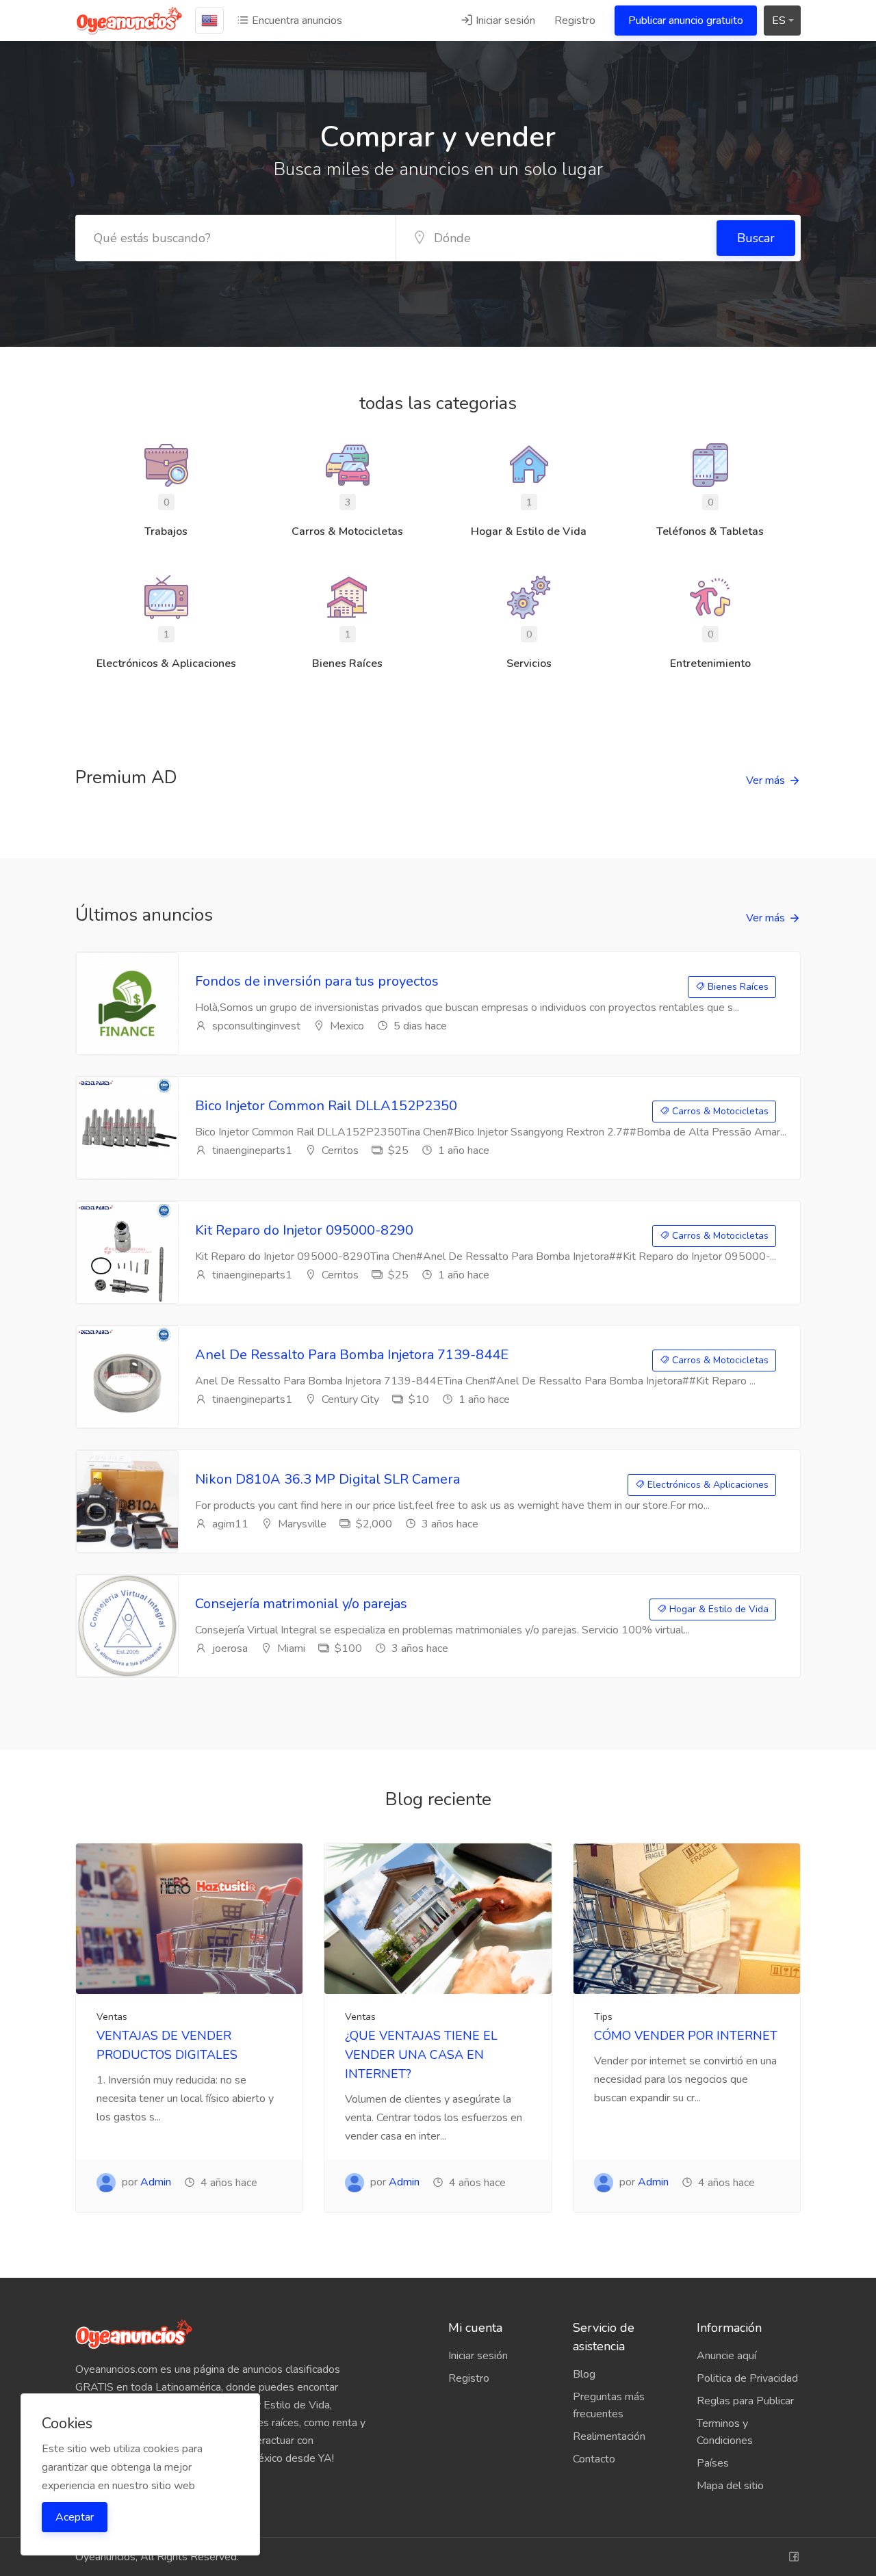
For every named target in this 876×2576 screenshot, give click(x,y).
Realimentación (609, 2436)
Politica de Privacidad (747, 2378)
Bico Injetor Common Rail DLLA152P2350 (326, 1106)
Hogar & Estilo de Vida (718, 1609)
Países (713, 2463)
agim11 (229, 1524)
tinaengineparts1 (251, 1151)
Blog (584, 2374)
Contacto (594, 2459)
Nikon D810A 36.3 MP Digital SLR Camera (327, 1479)
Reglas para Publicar (745, 2401)
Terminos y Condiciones (725, 2432)
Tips (603, 2017)
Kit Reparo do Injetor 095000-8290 (304, 1230)
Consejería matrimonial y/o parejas (301, 1604)
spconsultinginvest (255, 1026)
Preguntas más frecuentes (609, 2405)
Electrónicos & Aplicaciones (707, 1485)
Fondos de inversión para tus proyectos (317, 981)
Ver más (765, 780)
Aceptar (75, 2517)
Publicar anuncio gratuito (686, 21)
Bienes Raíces (737, 987)
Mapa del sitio (730, 2486)
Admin (156, 2182)
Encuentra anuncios (296, 21)
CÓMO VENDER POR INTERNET (686, 2036)
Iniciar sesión (504, 21)
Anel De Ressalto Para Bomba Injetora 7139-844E (352, 1355)
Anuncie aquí (726, 2356)
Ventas (112, 2017)
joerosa (229, 1648)
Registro (575, 21)
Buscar (756, 238)
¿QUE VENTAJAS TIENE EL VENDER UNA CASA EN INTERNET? (421, 2055)
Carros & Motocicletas (719, 1111)
